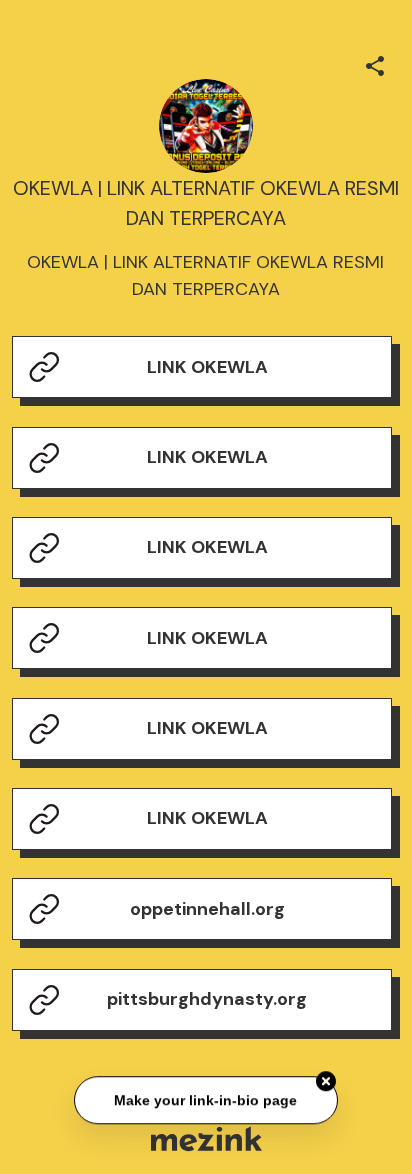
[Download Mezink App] (206, 1138)
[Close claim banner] (326, 1082)
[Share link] (375, 63)
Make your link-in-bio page (205, 1101)
